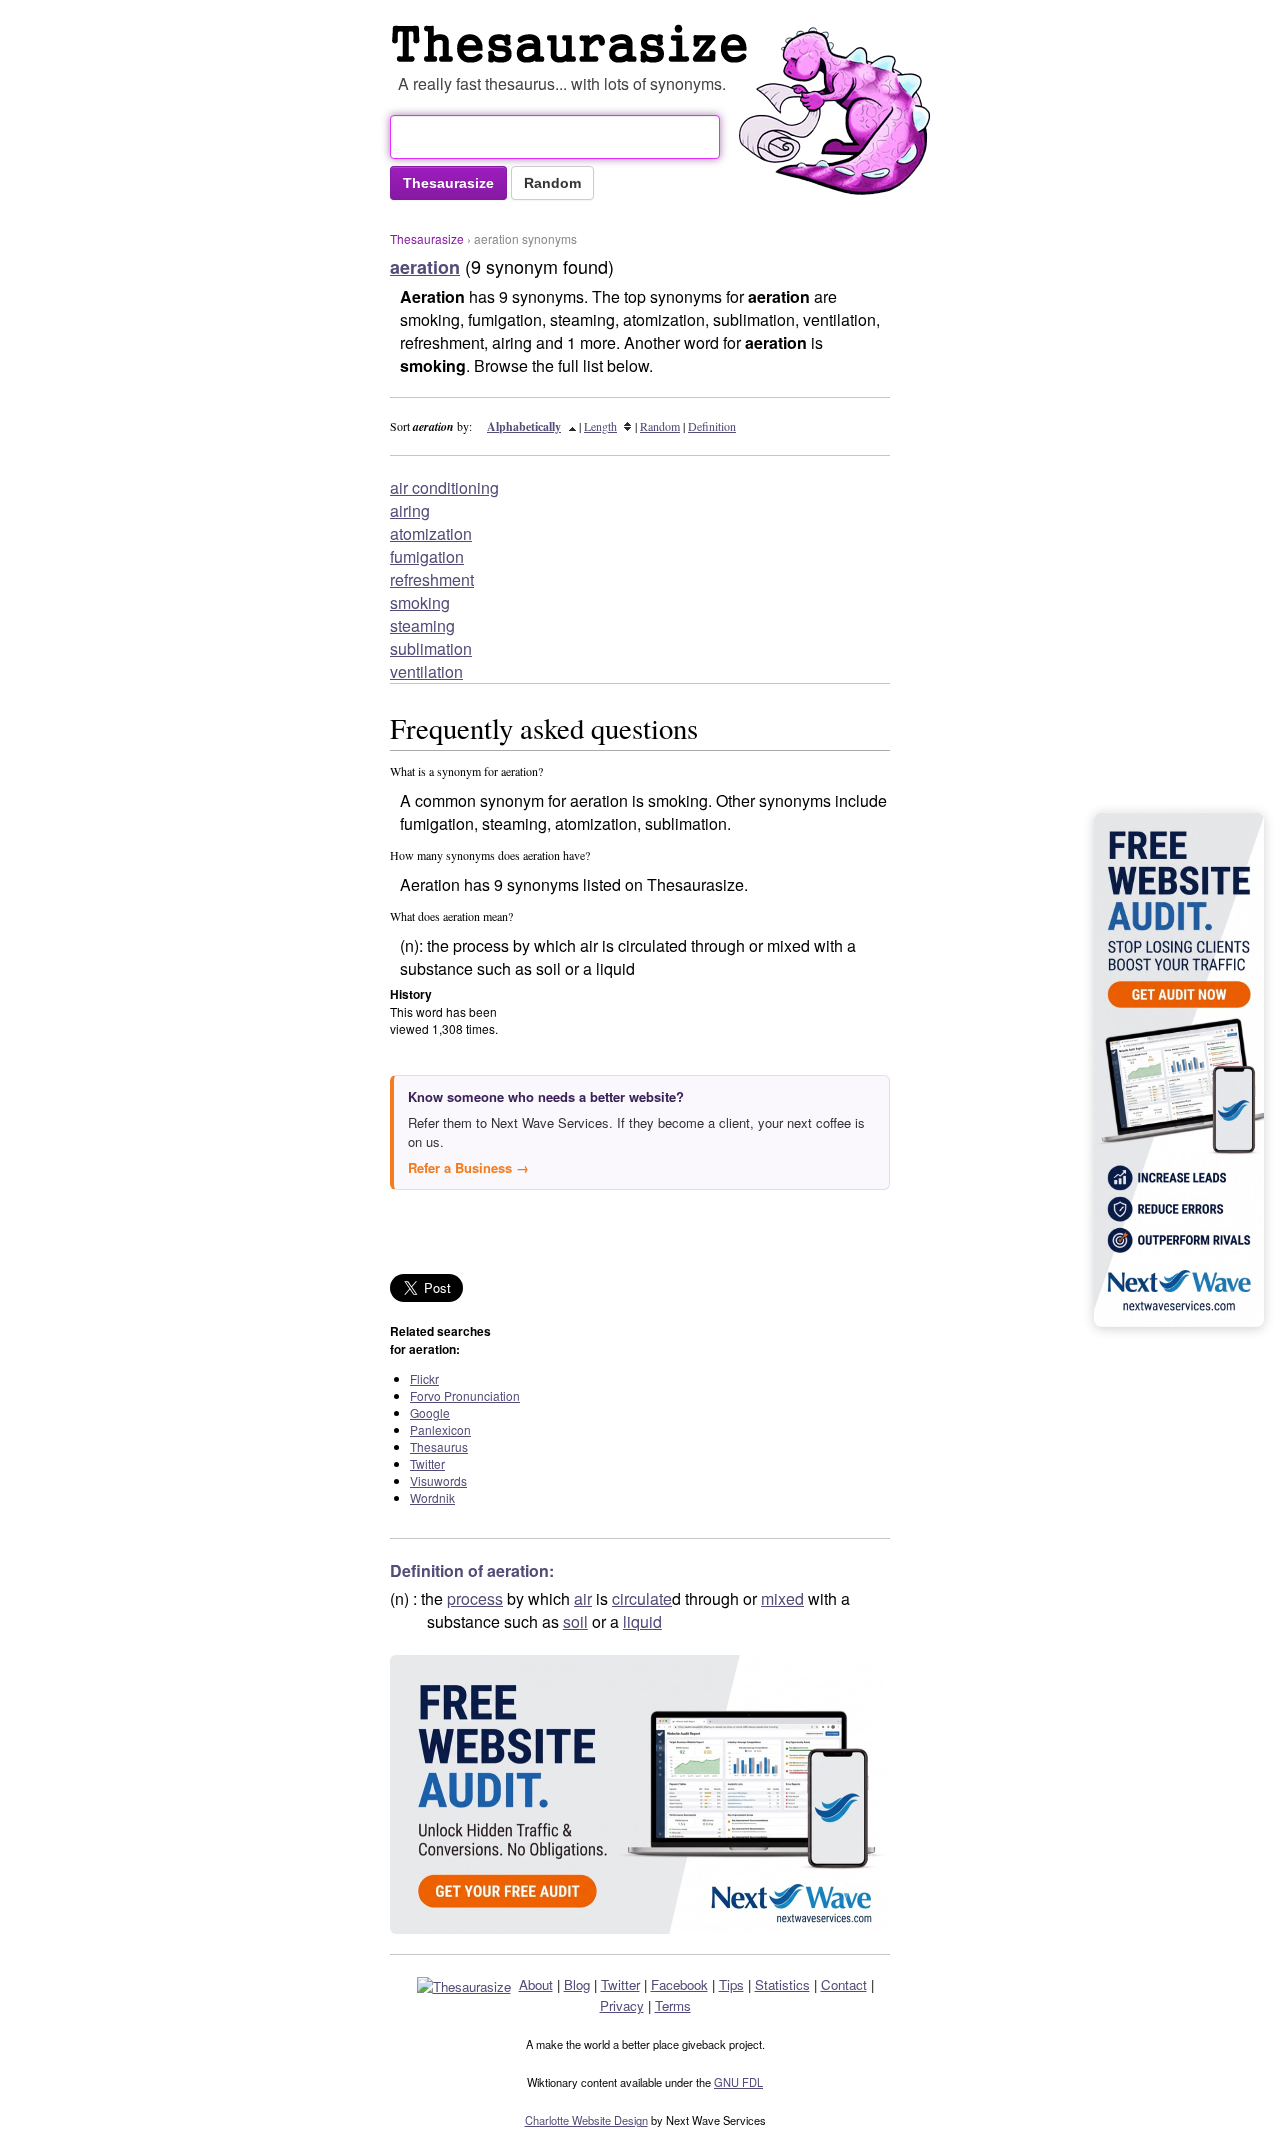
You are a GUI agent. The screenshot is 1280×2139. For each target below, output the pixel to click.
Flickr (424, 1378)
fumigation (427, 556)
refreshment (432, 579)
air (583, 1598)
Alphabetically (524, 426)
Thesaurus (439, 1446)
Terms (673, 2005)
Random (660, 426)
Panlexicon (440, 1429)
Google (430, 1412)
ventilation (426, 671)
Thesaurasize (427, 238)
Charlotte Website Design (586, 2120)
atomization (431, 533)
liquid (642, 1621)
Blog (577, 1984)
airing (410, 510)
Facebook (679, 1984)
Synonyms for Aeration (574, 44)
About (536, 1984)
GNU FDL (738, 2082)
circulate (642, 1598)
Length (600, 426)
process (475, 1598)
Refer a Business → (468, 1167)
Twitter (427, 1463)
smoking (420, 602)
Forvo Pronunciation (465, 1395)
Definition (712, 426)
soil (575, 1621)
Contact (844, 1984)
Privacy (622, 2005)
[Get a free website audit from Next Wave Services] (640, 1794)
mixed (782, 1598)
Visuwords (438, 1480)
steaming (422, 625)
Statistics (782, 1984)
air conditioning (444, 487)
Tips (731, 1984)
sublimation (431, 648)
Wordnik (432, 1497)
